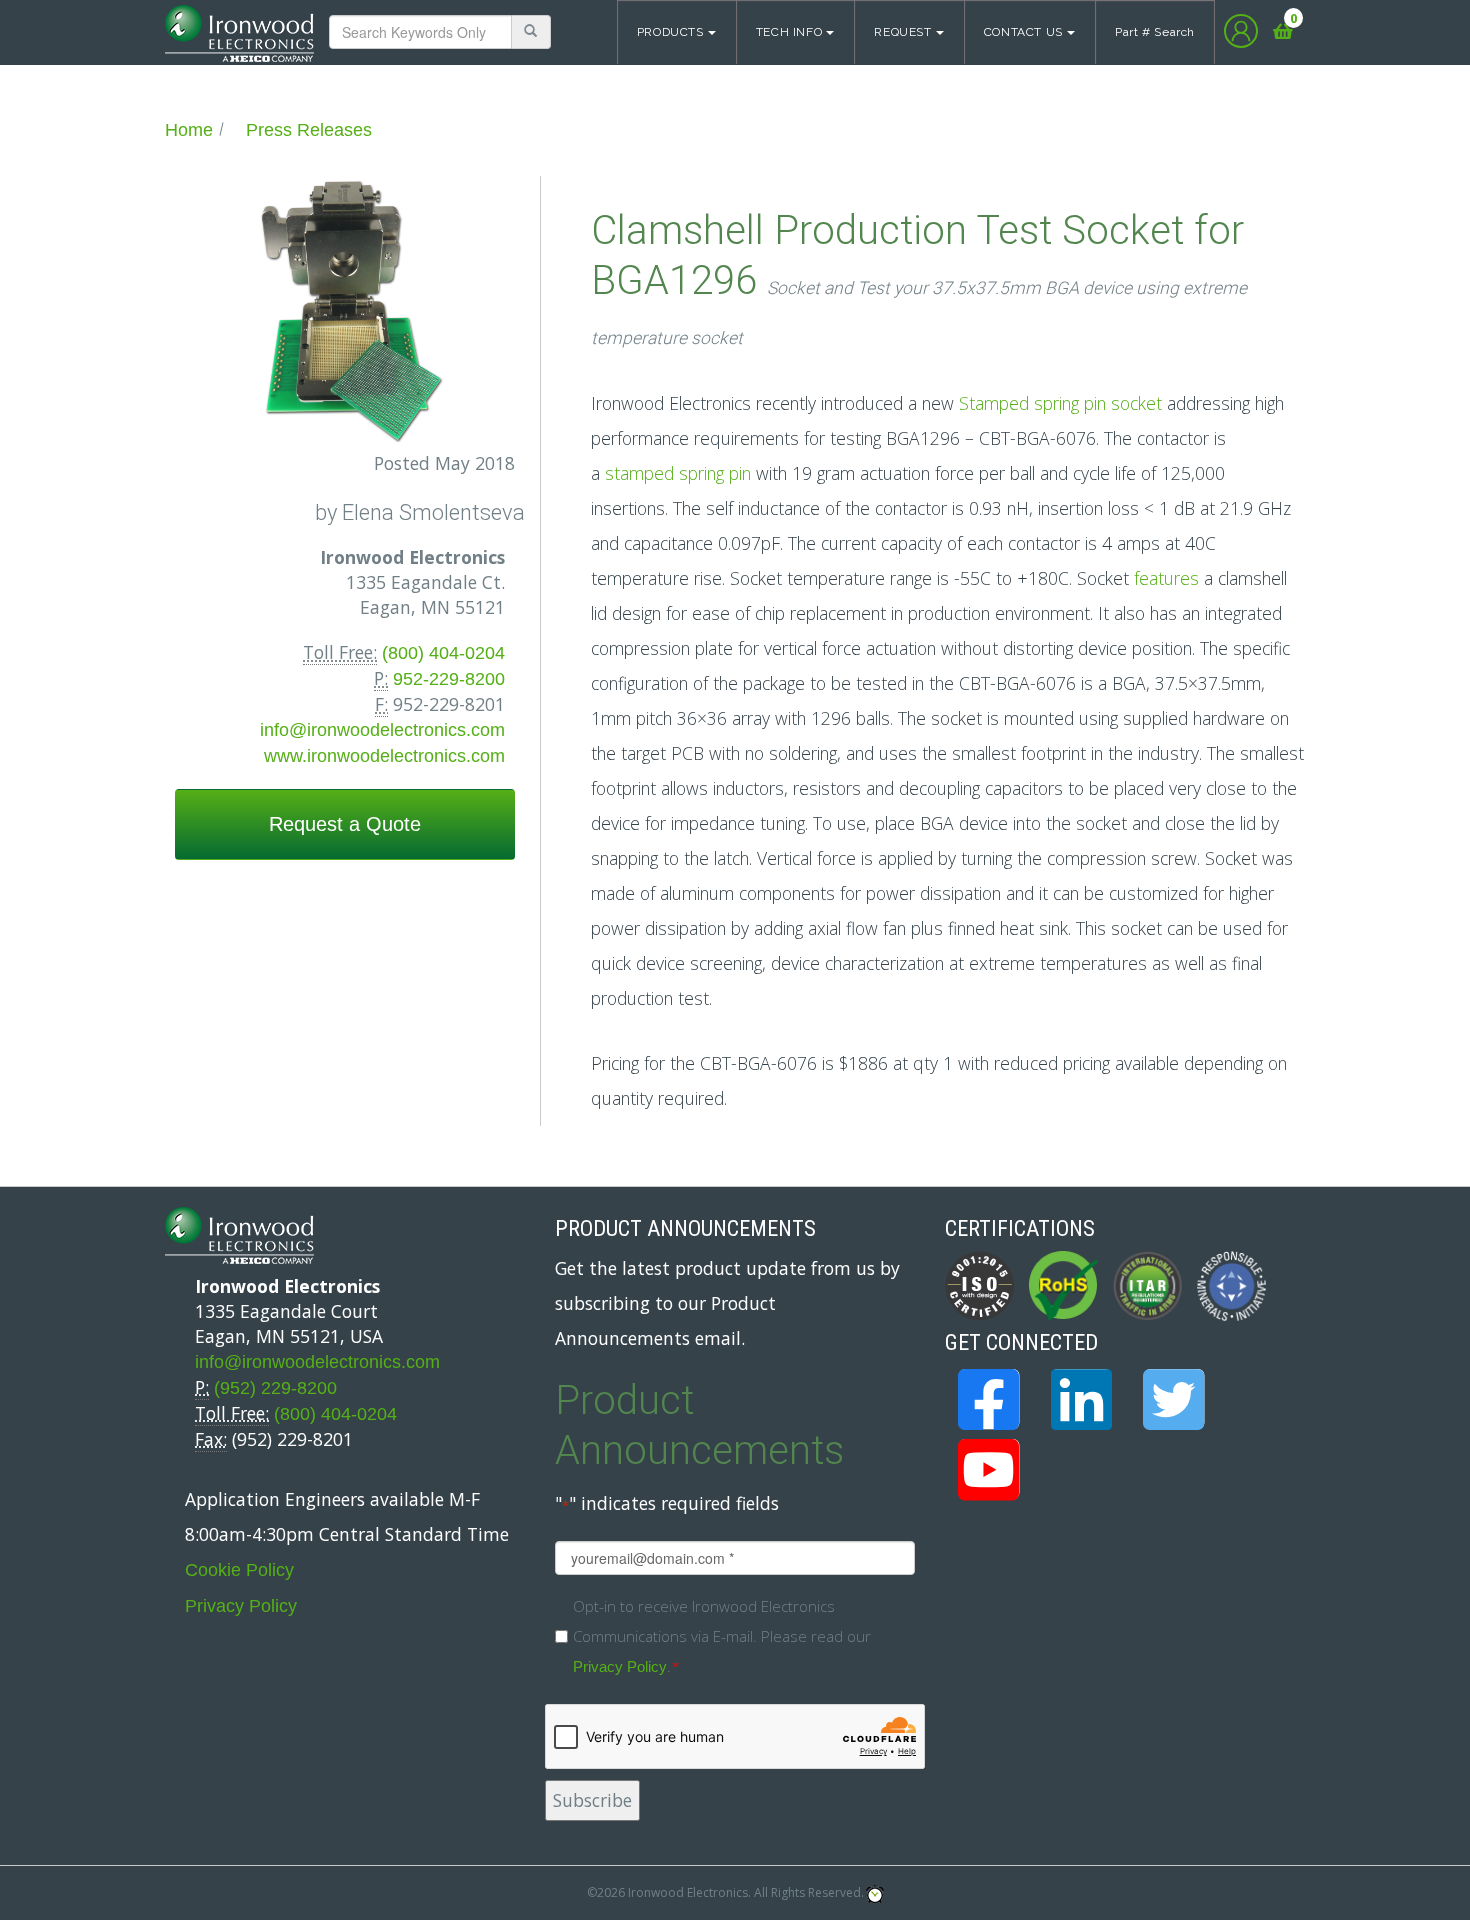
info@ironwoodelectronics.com (382, 730)
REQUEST (902, 32)
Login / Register (1241, 31)
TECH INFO (789, 32)
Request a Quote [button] (345, 824)
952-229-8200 (449, 679)
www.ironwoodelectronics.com (384, 756)
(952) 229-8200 (275, 1388)
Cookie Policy (239, 1570)
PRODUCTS (670, 32)
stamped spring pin (678, 473)
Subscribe (592, 1800)
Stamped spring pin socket (1060, 403)
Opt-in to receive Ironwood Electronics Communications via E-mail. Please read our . (722, 1636)
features (1166, 578)
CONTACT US (1023, 32)
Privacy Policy (241, 1606)
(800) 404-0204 (443, 653)
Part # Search (1155, 32)
